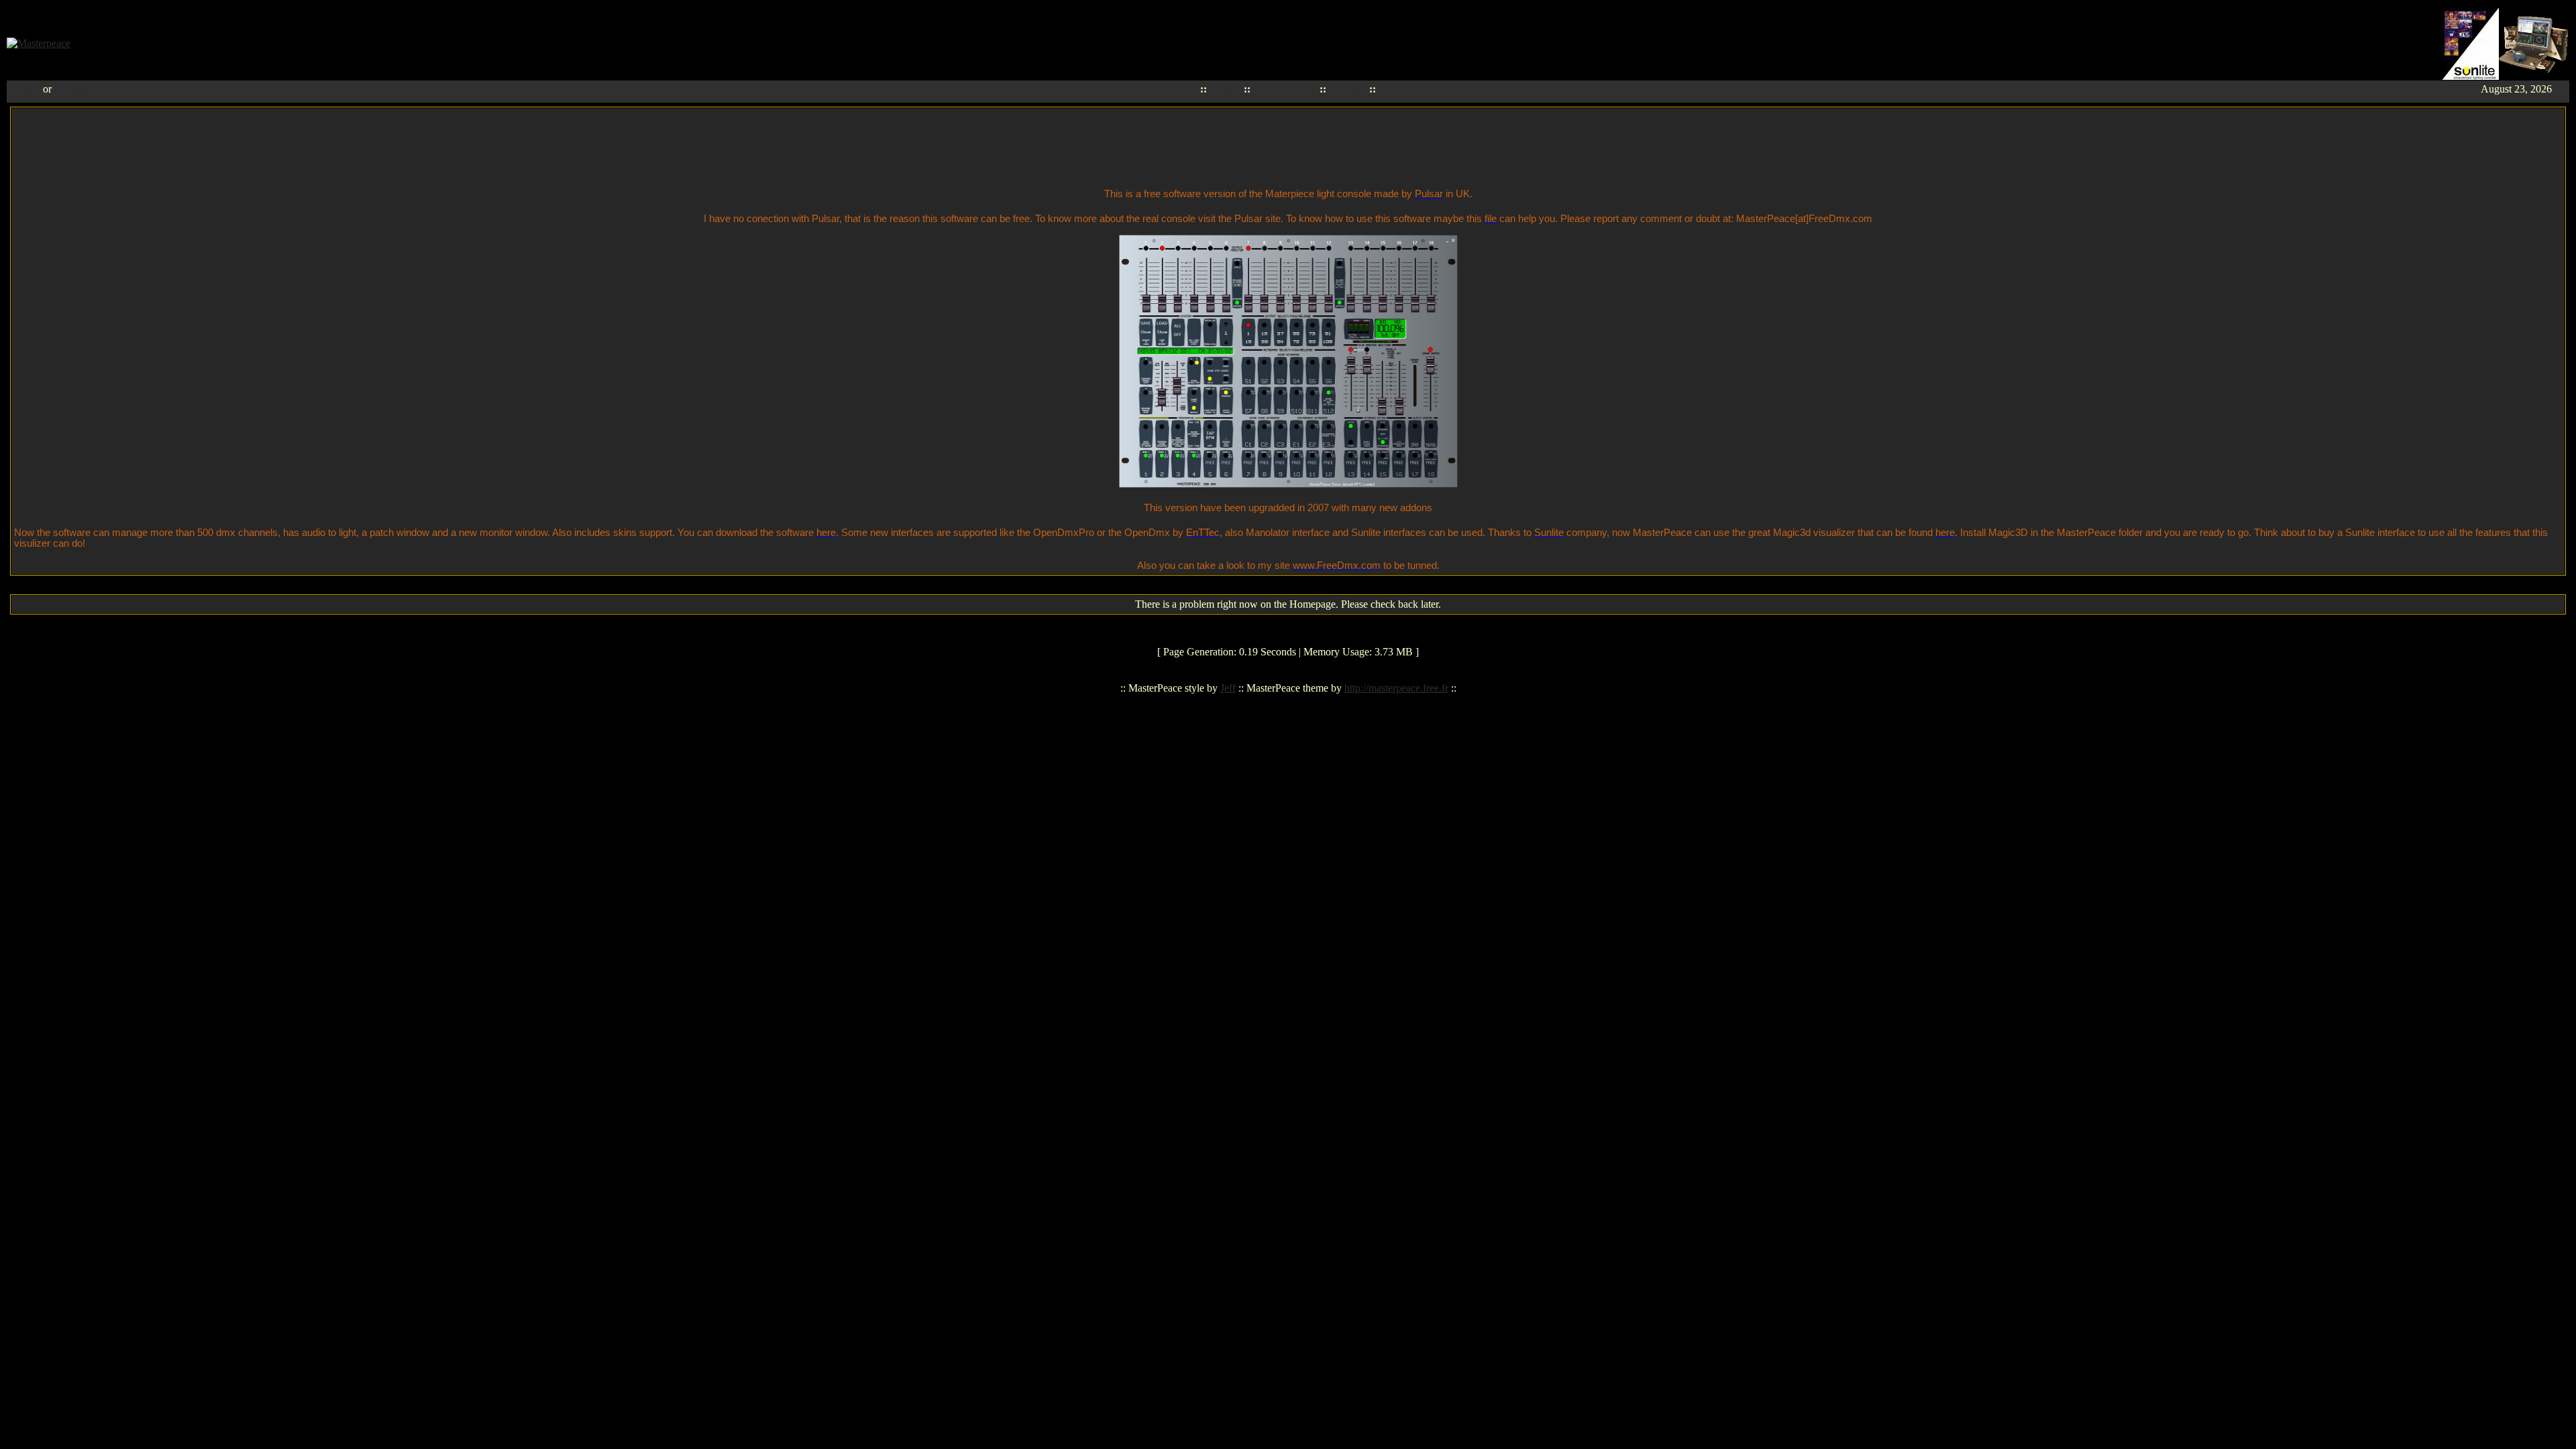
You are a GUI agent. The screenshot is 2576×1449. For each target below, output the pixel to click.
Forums (1348, 89)
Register (72, 89)
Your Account (1285, 89)
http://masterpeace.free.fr (1396, 688)
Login (28, 89)
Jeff (1228, 688)
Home (1225, 89)
